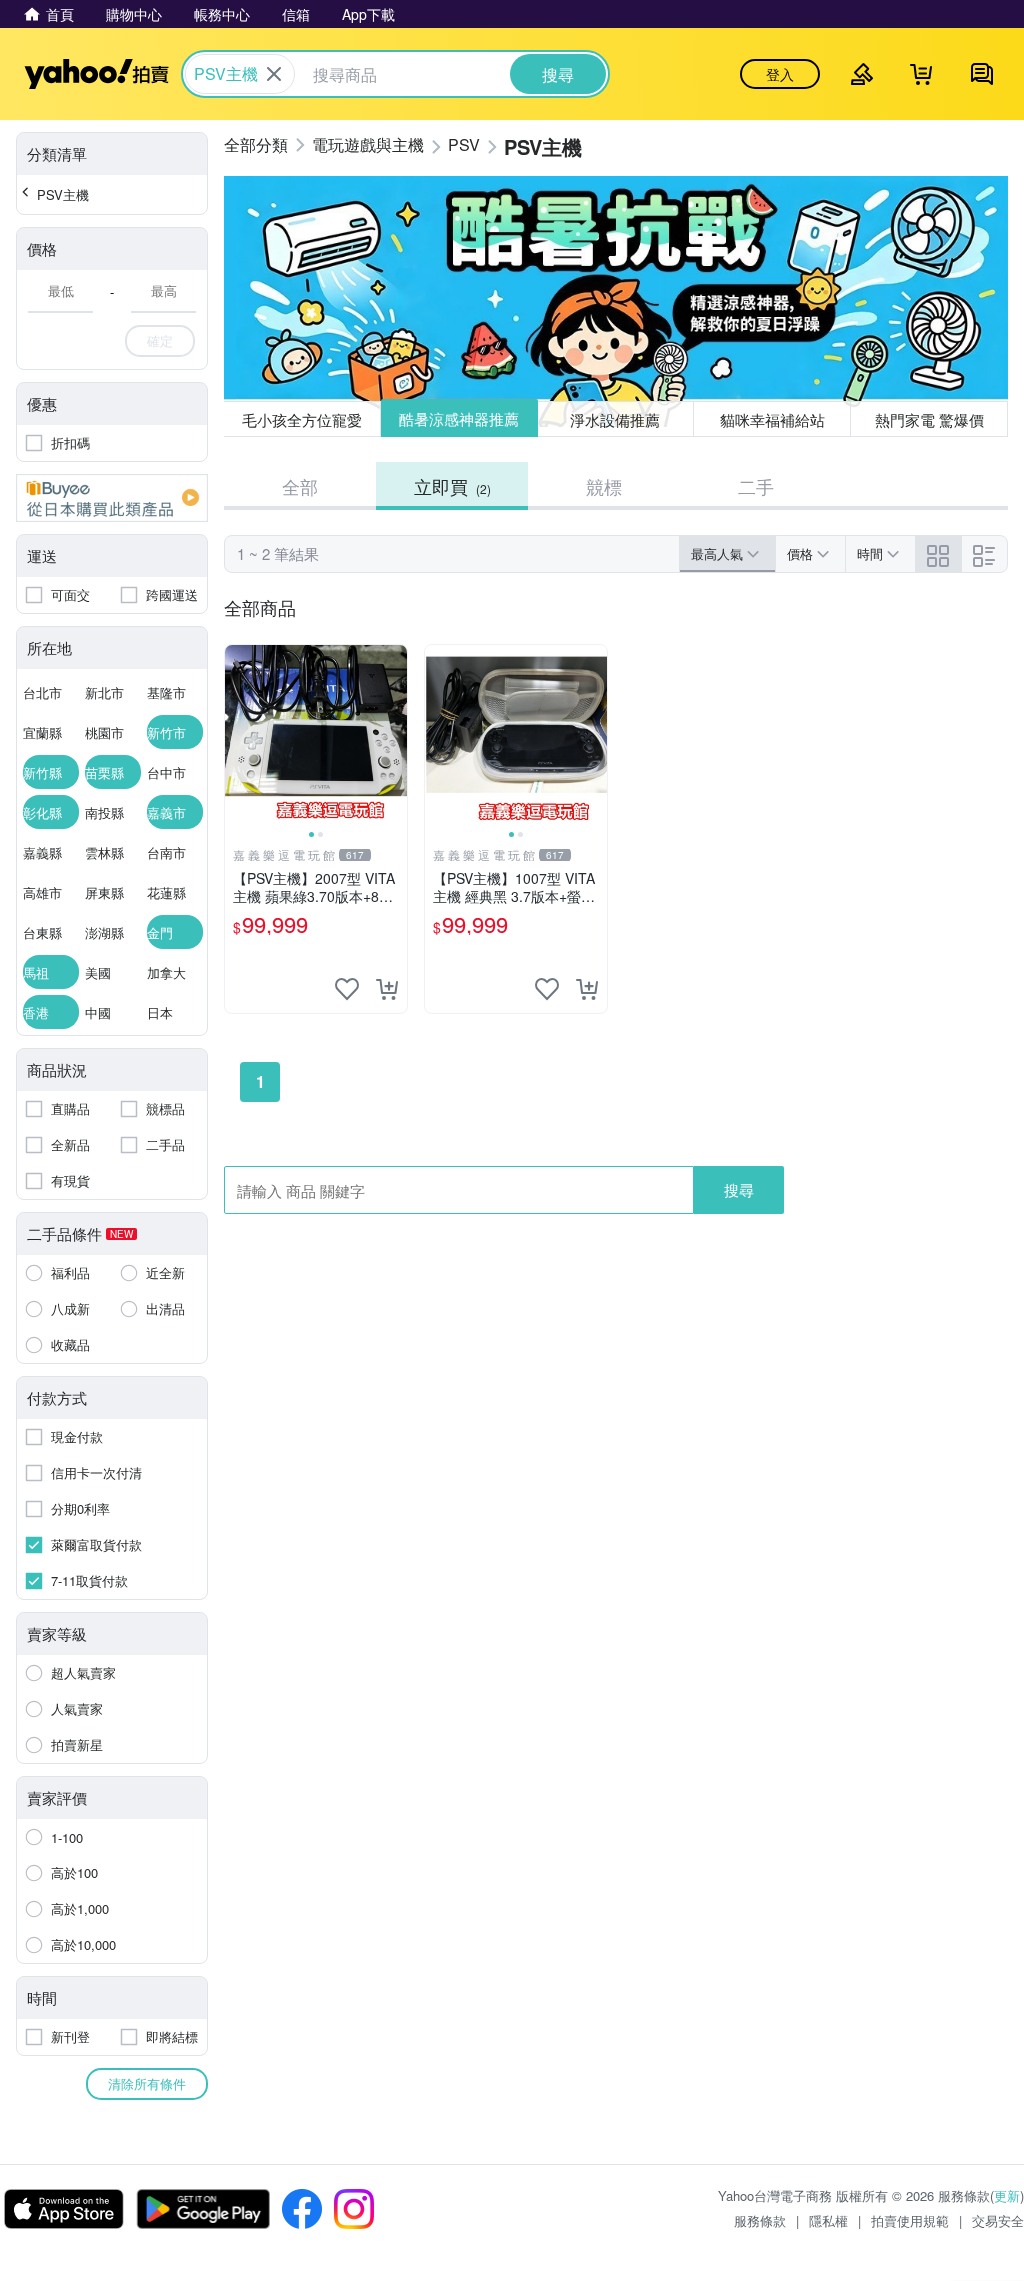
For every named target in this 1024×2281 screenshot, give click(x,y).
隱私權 (828, 2220)
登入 (780, 74)
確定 (160, 340)
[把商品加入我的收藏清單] (347, 989)
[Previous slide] (238, 736)
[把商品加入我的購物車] (387, 989)
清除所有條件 (147, 2083)
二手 (756, 486)
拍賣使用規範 (910, 2220)
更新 (1007, 2195)
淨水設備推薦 (616, 418)
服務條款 (760, 2220)
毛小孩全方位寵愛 (302, 419)
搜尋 (739, 1189)
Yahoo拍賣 (96, 74)
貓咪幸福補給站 (772, 419)
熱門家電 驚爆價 (929, 419)
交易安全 (998, 2220)
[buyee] (112, 498)
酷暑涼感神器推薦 (459, 419)
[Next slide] (394, 736)
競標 (604, 486)
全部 (300, 486)
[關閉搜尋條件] (274, 74)
